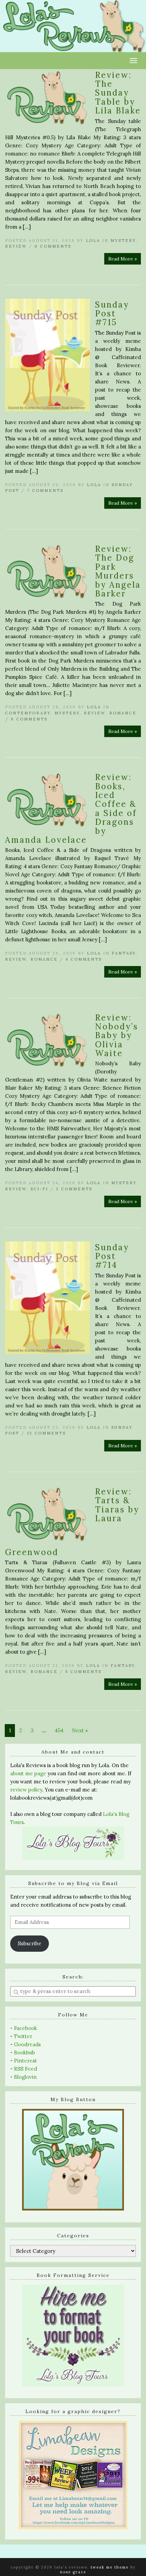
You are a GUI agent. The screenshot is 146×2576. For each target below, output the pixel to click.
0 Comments (53, 246)
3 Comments (74, 1189)
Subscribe (30, 1943)
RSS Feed (25, 2069)
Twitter (23, 2036)
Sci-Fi (39, 1189)
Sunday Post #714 (112, 1256)
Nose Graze (73, 2572)
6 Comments (29, 719)
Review (16, 246)
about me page (28, 1773)
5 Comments (84, 1672)
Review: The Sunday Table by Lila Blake (118, 93)
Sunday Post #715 (112, 314)
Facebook (25, 2028)
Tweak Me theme (110, 2567)
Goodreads (27, 2044)
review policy (26, 1790)
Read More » (123, 259)
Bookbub (24, 2053)
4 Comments (84, 959)
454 (59, 1730)
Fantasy (124, 953)
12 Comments (47, 1433)
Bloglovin (25, 2077)
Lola (93, 240)
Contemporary (28, 713)
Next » (80, 1730)
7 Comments (45, 490)
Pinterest (25, 2061)
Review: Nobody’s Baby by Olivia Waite (117, 1036)
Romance (123, 713)
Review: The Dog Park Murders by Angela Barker (118, 571)
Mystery (123, 240)
